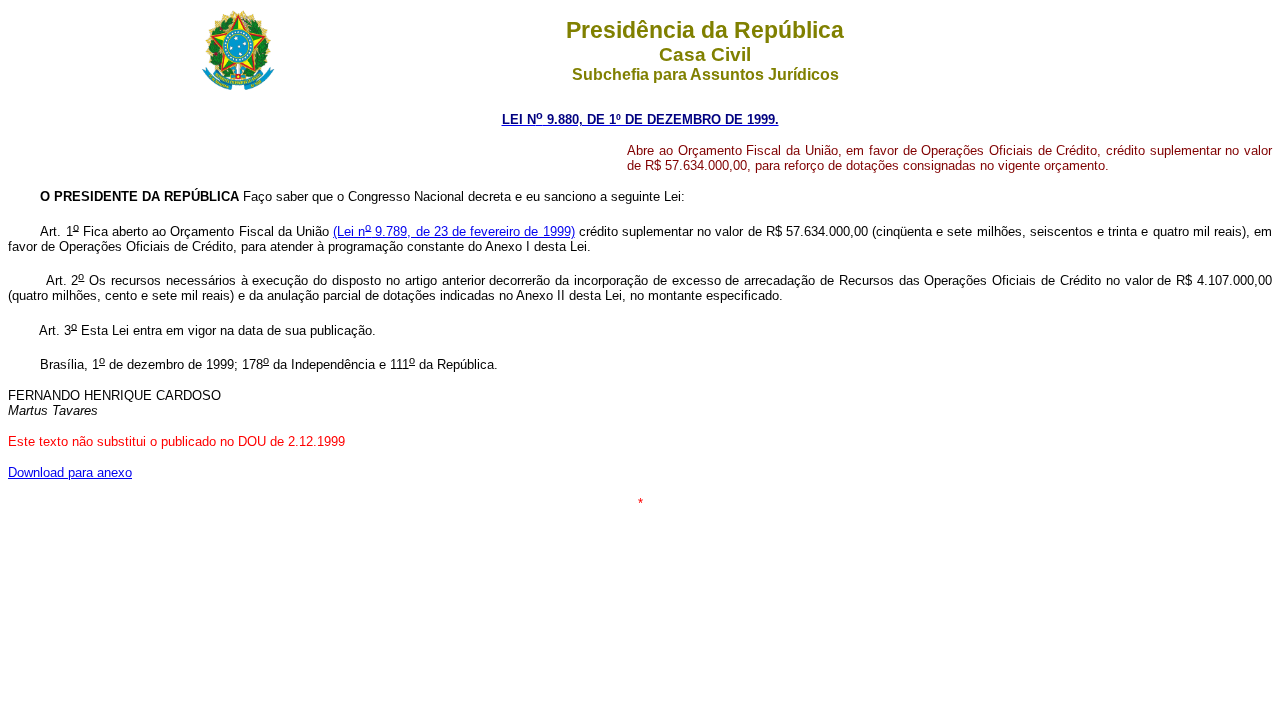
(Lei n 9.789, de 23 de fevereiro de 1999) (453, 231)
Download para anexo (70, 472)
